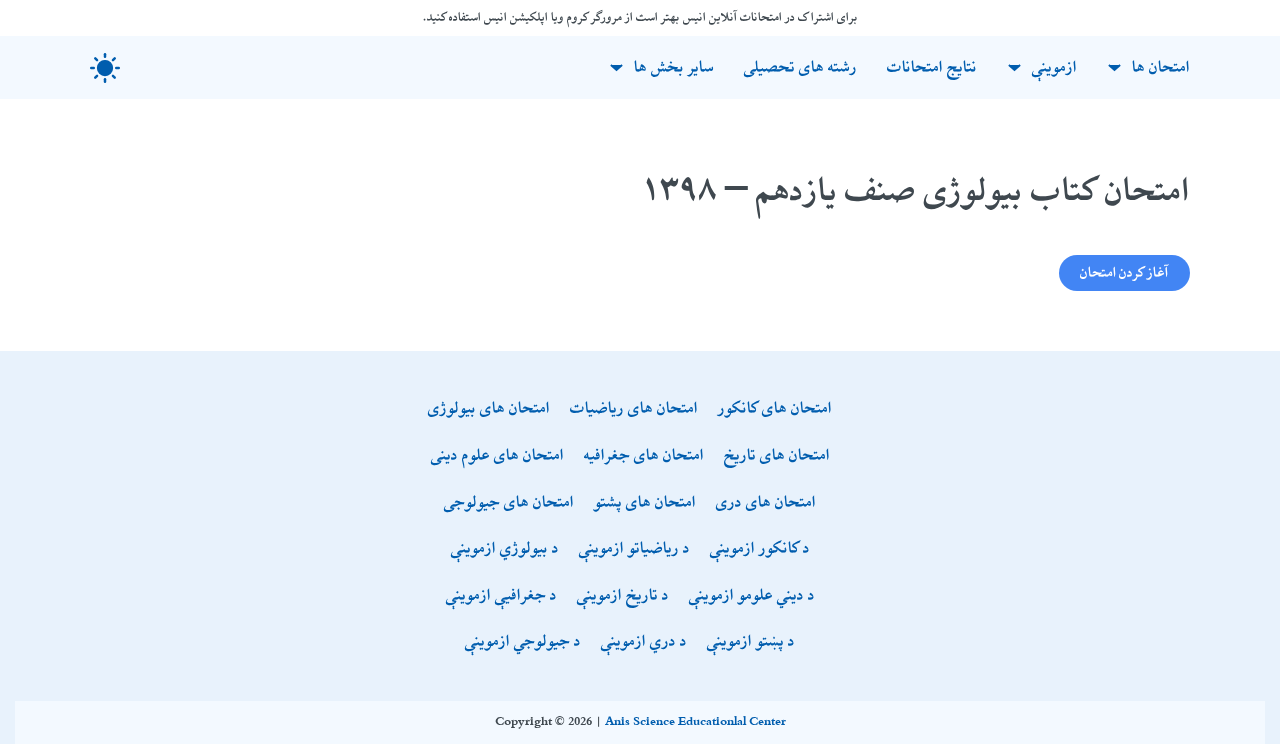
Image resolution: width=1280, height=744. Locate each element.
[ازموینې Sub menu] (1014, 67)
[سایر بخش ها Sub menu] (616, 67)
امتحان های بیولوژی (489, 409)
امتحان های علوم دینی (497, 456)
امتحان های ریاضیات (634, 409)
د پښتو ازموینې (751, 642)
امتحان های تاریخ (777, 456)
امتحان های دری (766, 503)
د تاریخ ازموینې (623, 596)
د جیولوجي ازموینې (523, 642)
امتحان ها (1161, 67)
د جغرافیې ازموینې (501, 596)
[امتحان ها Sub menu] (1114, 67)
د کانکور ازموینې (760, 549)
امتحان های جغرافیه (644, 456)
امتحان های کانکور (775, 409)
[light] (105, 68)
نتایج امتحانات (932, 67)
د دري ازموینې (644, 642)
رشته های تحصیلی (800, 67)
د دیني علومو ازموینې (752, 596)
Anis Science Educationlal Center (695, 722)
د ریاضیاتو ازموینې (634, 549)
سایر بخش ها (674, 67)
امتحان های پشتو (645, 503)
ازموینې (1054, 67)
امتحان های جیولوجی (509, 503)
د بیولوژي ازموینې (505, 549)
